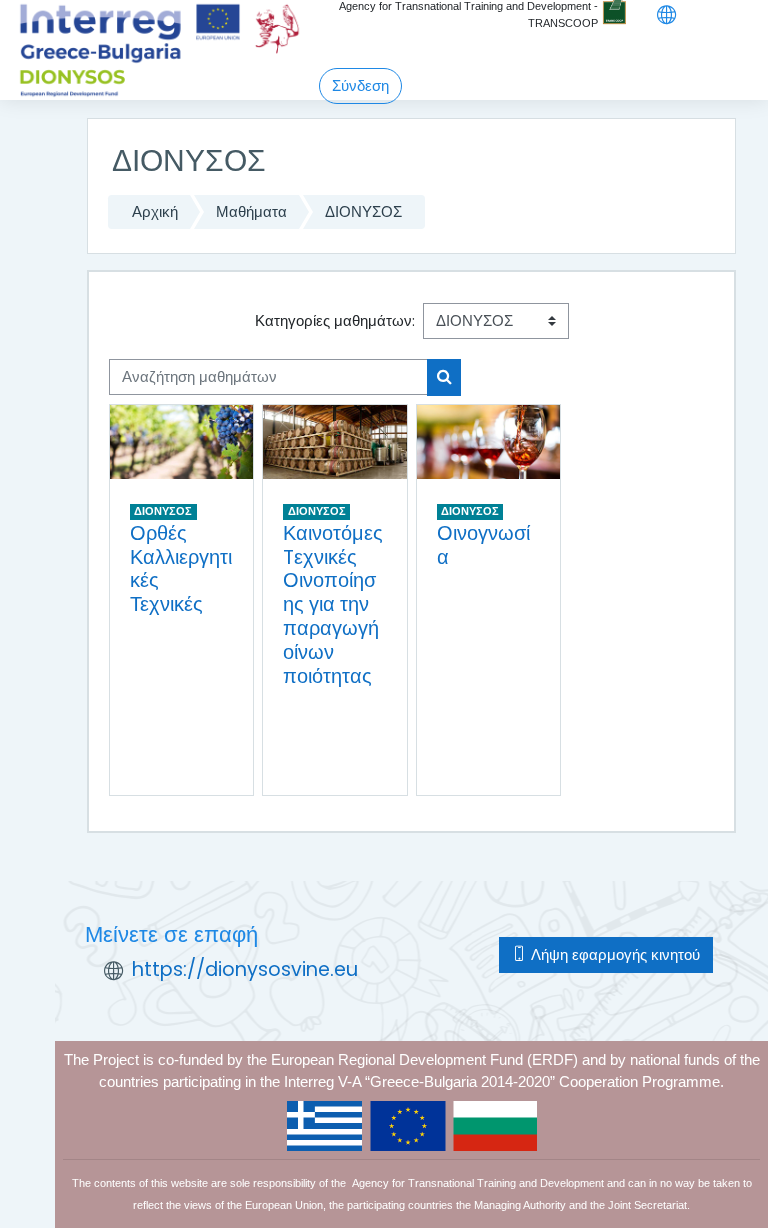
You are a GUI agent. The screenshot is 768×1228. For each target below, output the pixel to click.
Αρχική (155, 211)
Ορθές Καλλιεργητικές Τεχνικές (181, 569)
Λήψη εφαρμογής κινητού (613, 954)
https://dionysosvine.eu (245, 969)
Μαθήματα (251, 211)
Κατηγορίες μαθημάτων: (335, 320)
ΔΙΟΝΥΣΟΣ (363, 211)
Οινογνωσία (483, 545)
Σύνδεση (360, 85)
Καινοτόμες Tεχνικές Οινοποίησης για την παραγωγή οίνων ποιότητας (333, 604)
